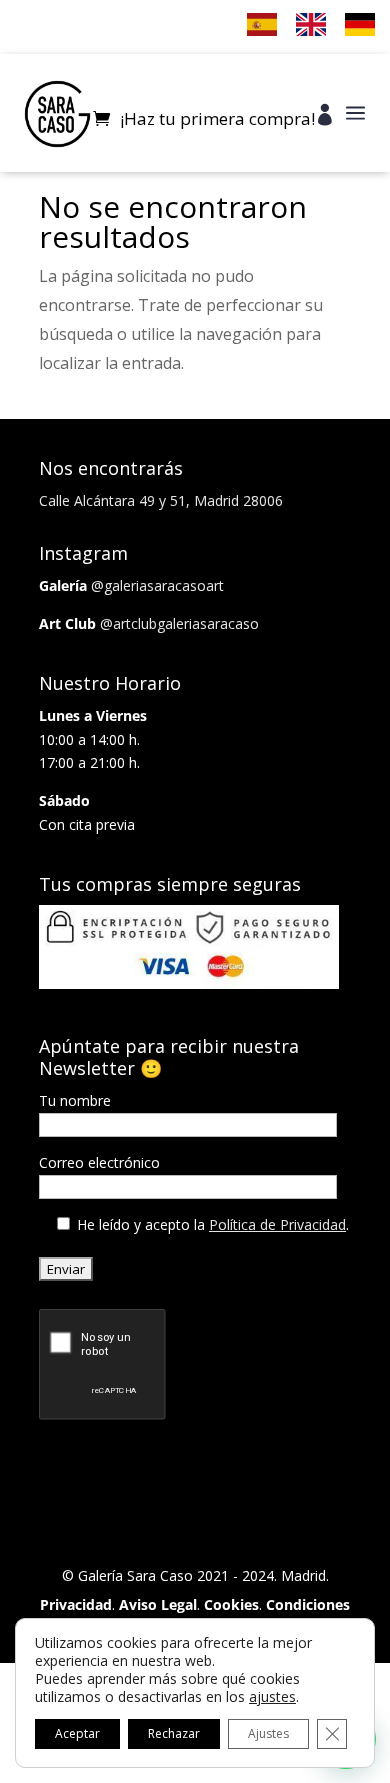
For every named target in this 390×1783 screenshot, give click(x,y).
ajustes (272, 1697)
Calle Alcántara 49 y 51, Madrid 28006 (161, 500)
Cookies (231, 1604)
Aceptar (77, 1733)
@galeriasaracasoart (157, 585)
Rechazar (174, 1733)
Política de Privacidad (277, 1224)
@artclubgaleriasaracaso (179, 623)
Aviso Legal (158, 1604)
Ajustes (268, 1733)
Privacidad (76, 1604)
